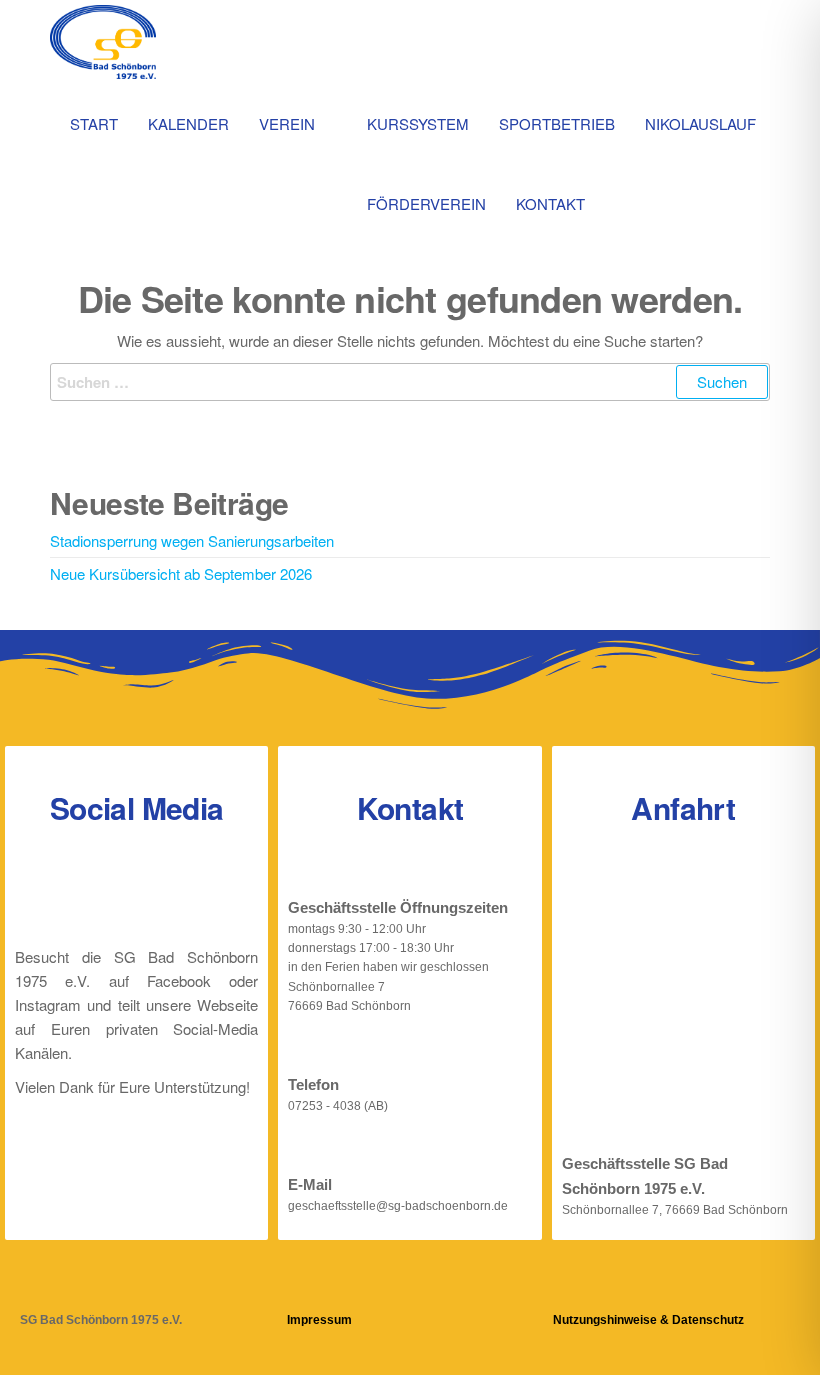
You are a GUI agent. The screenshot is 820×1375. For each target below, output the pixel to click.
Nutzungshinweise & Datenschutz (648, 1320)
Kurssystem (418, 123)
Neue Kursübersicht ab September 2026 (181, 573)
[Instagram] (169, 894)
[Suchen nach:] (410, 382)
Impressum (319, 1320)
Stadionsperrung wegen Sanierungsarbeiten (192, 540)
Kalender (188, 123)
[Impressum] (299, 1287)
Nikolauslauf (700, 123)
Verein (287, 123)
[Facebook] (105, 894)
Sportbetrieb (557, 123)
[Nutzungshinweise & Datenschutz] (565, 1287)
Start (94, 123)
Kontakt (550, 203)
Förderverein (426, 203)
